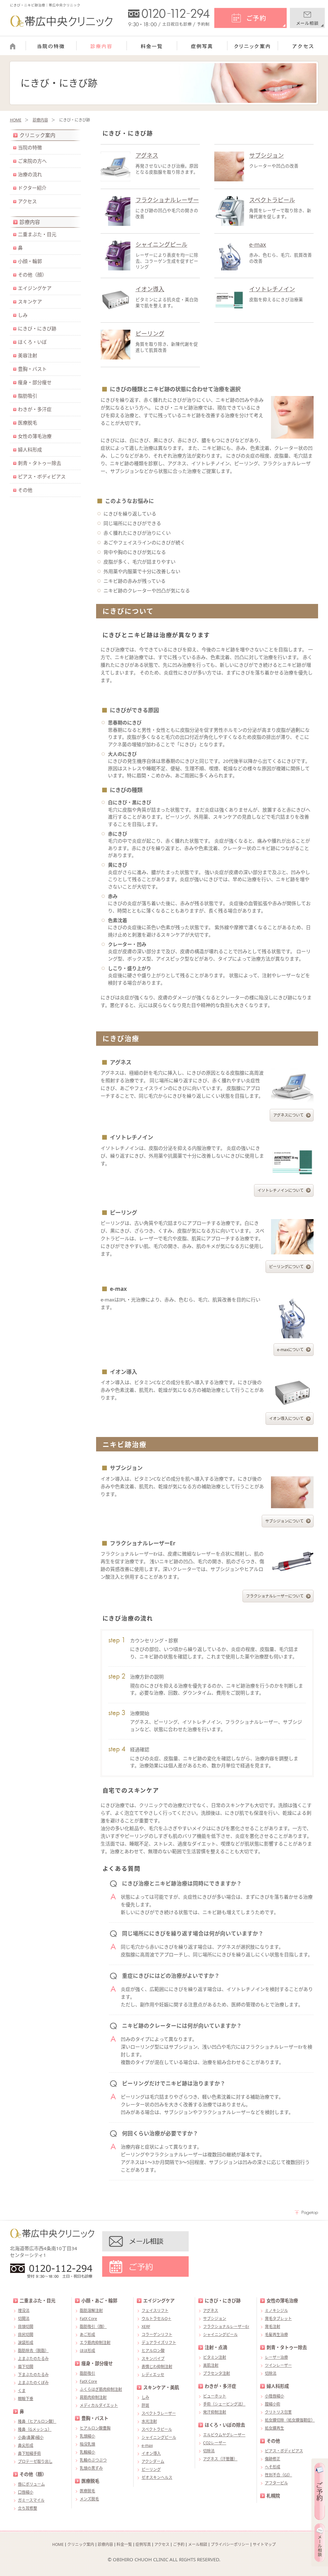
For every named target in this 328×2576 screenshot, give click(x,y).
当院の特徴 (30, 147)
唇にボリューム (31, 2484)
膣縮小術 (273, 2404)
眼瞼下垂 (26, 2399)
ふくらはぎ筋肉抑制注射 (101, 2389)
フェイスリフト (155, 2311)
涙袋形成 (26, 2343)
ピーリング (150, 334)
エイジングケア (35, 288)
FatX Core (88, 2319)
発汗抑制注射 (215, 2412)
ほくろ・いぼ (32, 342)
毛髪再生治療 (276, 2335)
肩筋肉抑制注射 (93, 2397)
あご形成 (87, 2335)
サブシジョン (266, 155)
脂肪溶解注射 (91, 2311)
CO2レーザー (215, 2443)
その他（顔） (32, 275)
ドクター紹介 (32, 188)
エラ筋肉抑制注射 (95, 2343)
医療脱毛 (28, 423)
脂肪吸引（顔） (93, 2327)
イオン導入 (150, 289)
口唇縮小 (26, 2492)
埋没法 (24, 2311)
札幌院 (273, 2496)
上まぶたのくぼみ (33, 2383)
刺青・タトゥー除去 (40, 463)
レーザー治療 (276, 2357)
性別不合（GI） (279, 2475)
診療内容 (40, 120)
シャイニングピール (161, 244)
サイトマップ (264, 2544)
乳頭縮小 (87, 2436)
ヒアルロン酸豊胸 (95, 2428)
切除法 (209, 2451)
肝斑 (145, 2405)
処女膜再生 (275, 2428)
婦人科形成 (30, 450)
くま (22, 2391)
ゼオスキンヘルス (157, 2477)
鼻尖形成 (26, 2445)
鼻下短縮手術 (29, 2453)
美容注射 (28, 355)
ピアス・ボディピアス (42, 476)
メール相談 (198, 2544)
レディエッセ (153, 2375)
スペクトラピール (272, 200)
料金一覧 (124, 2544)
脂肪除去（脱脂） (33, 2351)
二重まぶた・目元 (37, 234)
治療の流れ (30, 174)
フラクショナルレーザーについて (275, 1596)
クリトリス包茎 (278, 2412)
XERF (146, 2327)
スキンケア (30, 301)
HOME (16, 120)
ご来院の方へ (32, 161)
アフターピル (276, 2483)
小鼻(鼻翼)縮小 (31, 2437)
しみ (23, 315)
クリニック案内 (37, 135)
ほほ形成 (87, 2351)
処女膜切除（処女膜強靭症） (290, 2420)
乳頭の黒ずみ (91, 2468)
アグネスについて (288, 1115)
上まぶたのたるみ (33, 2359)
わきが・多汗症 (35, 409)
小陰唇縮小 (275, 2396)
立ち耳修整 (28, 2508)
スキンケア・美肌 (161, 2387)
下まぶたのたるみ (33, 2375)
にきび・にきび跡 (37, 328)
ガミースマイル (31, 2500)
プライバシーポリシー (230, 2544)
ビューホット (215, 2396)
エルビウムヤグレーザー (224, 2435)
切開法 (24, 2319)
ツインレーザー (278, 2365)
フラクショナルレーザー (167, 200)
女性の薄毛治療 (35, 436)
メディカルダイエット (99, 2405)
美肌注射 (211, 2365)
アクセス (27, 201)
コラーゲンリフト (157, 2335)
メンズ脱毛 (89, 2499)
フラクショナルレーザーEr (226, 2327)
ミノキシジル (276, 2311)
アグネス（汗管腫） (220, 2459)
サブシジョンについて (284, 1521)
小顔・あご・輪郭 (99, 2301)
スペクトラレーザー (159, 2413)
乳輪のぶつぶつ (93, 2460)
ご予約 (179, 2544)
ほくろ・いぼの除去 (225, 2425)
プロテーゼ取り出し (35, 2461)
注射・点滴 (216, 2347)
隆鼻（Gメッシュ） (35, 2429)
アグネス (147, 155)
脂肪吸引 (28, 396)
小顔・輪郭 (30, 261)
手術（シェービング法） (224, 2404)
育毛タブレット (278, 2319)
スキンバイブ (153, 2359)
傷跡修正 (273, 2459)
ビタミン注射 (215, 2357)
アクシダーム (153, 2461)
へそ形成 (273, 2467)
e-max (258, 244)
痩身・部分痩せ (35, 382)
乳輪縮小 (87, 2452)
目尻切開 (26, 2335)
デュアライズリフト (159, 2343)
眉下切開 (26, 2367)
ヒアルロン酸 (153, 2351)
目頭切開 (26, 2327)
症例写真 (143, 2544)
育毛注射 (273, 2327)
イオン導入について (286, 1419)
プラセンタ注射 (217, 2373)
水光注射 (149, 2421)
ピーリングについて (286, 1267)
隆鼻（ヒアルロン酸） (37, 2421)
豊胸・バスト (32, 369)
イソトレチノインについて (281, 1190)
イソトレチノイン (272, 289)
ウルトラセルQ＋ (156, 2319)
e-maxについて (290, 1350)
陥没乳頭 (87, 2444)
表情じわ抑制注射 (157, 2367)
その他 (25, 490)
